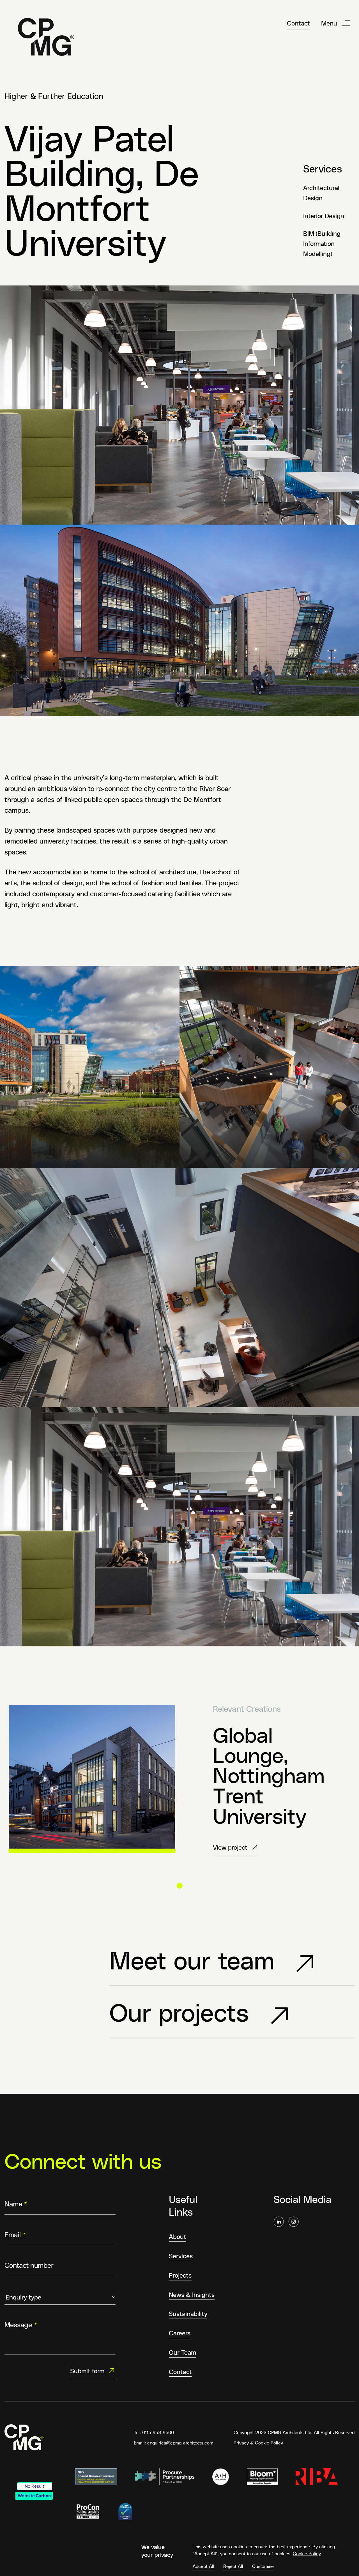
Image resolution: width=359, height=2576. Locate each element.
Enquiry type (25, 2289)
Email (15, 2234)
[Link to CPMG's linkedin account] (279, 2222)
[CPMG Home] (24, 2437)
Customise (263, 2566)
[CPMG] (46, 37)
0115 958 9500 (158, 2432)
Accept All (203, 2566)
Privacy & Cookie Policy (258, 2443)
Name (16, 2203)
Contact (298, 23)
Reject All (233, 2566)
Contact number (29, 2265)
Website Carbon (34, 2496)
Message (21, 2325)
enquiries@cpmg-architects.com (180, 2443)
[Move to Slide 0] (180, 1886)
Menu (329, 23)
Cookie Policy (307, 2553)
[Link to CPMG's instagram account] (294, 2222)
